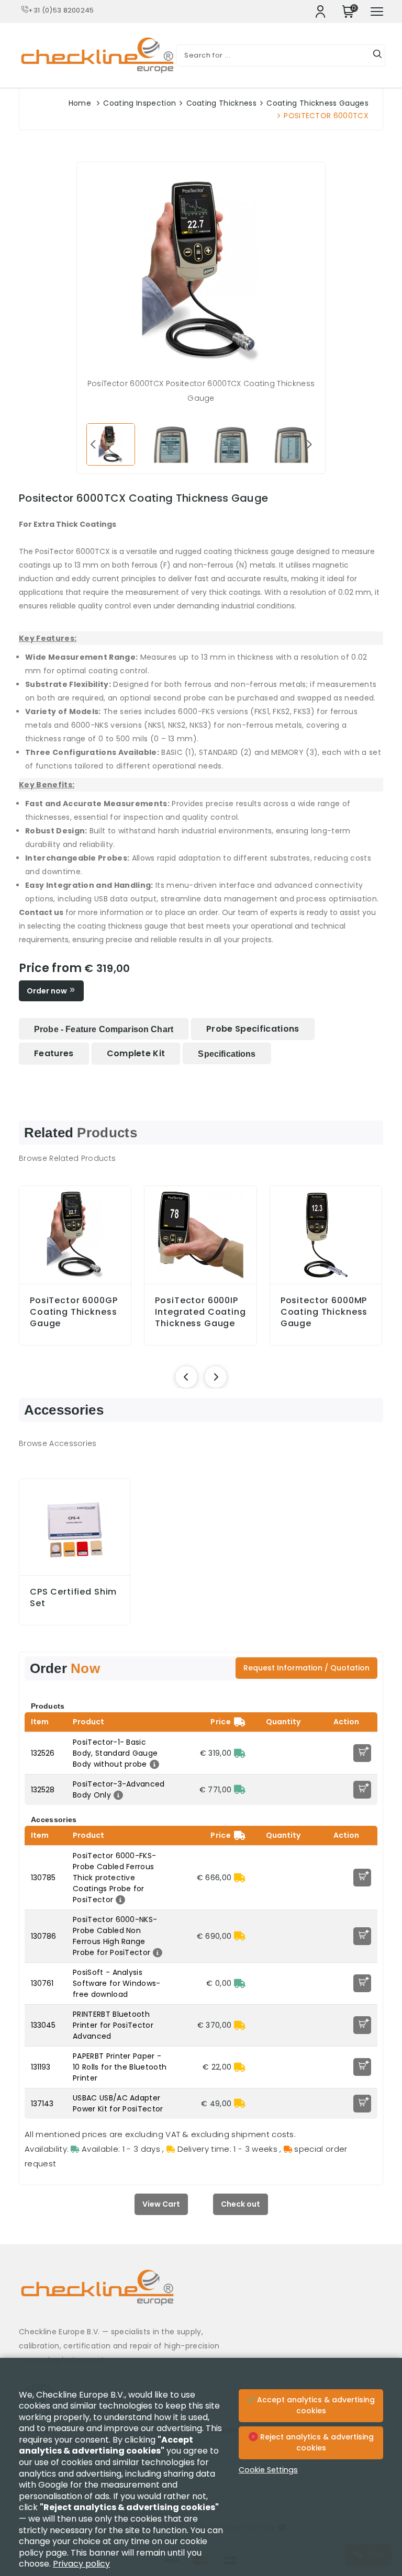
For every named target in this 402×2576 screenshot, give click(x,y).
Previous (93, 444)
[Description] (153, 1764)
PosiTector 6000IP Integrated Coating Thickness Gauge (200, 1312)
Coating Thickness (221, 103)
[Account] (320, 12)
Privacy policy (81, 2564)
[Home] (201, 2295)
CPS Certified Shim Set (73, 1598)
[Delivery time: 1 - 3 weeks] (240, 1878)
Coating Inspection (139, 103)
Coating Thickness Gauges (317, 103)
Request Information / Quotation (306, 1668)
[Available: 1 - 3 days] (240, 1753)
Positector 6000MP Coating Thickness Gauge (324, 1312)
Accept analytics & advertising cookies (315, 2405)
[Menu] (377, 12)
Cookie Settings (268, 2470)
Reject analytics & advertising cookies (316, 2443)
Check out (241, 2204)
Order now (48, 991)
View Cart (161, 2204)
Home (80, 103)
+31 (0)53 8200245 (61, 10)
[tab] (104, 1029)
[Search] (377, 55)
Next (309, 444)
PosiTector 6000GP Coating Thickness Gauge (74, 1312)
